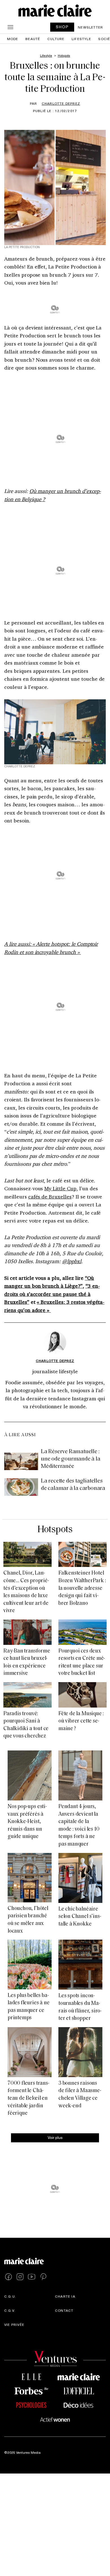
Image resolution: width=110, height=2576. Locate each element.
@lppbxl (72, 1261)
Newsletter (90, 27)
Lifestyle (81, 39)
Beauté (33, 39)
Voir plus (55, 2137)
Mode (13, 39)
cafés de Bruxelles (50, 1197)
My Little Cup (60, 1188)
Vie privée (14, 2324)
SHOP (62, 27)
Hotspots (55, 1530)
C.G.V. (10, 2310)
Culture (56, 39)
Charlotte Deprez (61, 103)
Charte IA (65, 2296)
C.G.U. (10, 2296)
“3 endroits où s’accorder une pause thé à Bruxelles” (52, 1294)
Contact (64, 2310)
